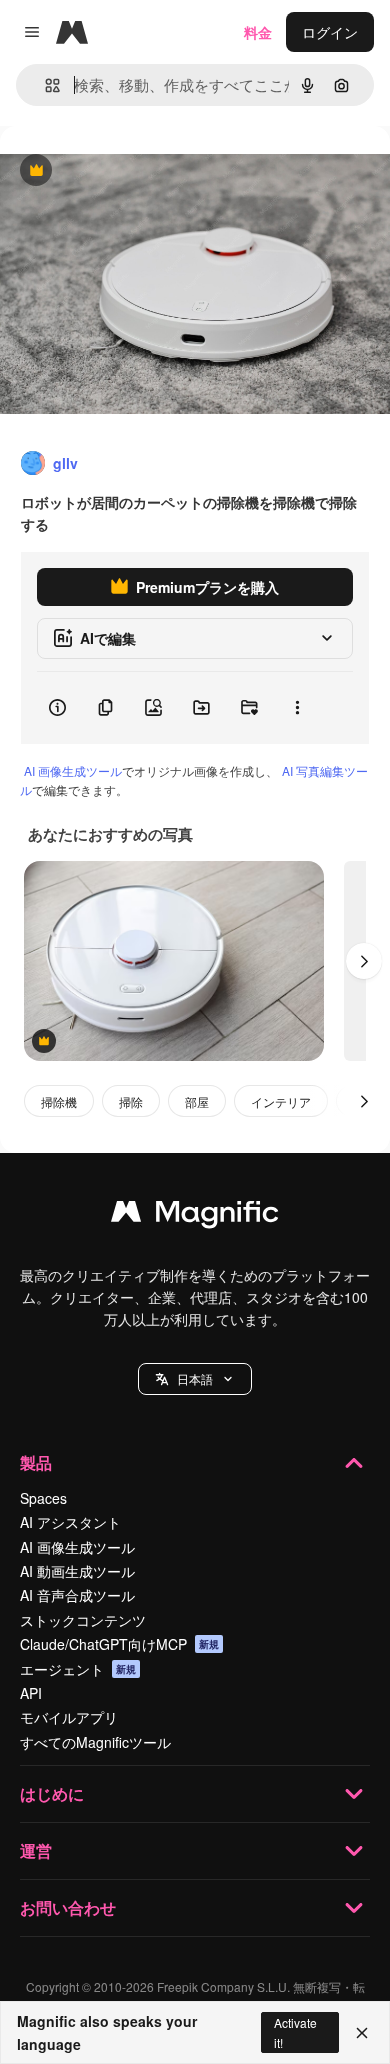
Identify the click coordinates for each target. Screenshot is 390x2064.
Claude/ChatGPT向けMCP (119, 1644)
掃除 (131, 1101)
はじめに (52, 1793)
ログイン (330, 32)
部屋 (197, 1101)
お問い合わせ (68, 1907)
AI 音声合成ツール (77, 1595)
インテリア (281, 1101)
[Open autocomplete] (44, 85)
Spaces (43, 1498)
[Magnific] (195, 1216)
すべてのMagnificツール (95, 1742)
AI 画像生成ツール (73, 770)
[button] (195, 1379)
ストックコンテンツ (83, 1620)
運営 (36, 1850)
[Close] (362, 2033)
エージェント (78, 1669)
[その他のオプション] (297, 708)
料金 (258, 32)
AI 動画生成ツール (77, 1571)
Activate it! (295, 2032)
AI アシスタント (70, 1522)
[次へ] (364, 961)
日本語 (195, 1378)
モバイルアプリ (69, 1717)
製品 (36, 1462)
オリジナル (137, 171)
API (31, 1693)
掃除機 (59, 1101)
